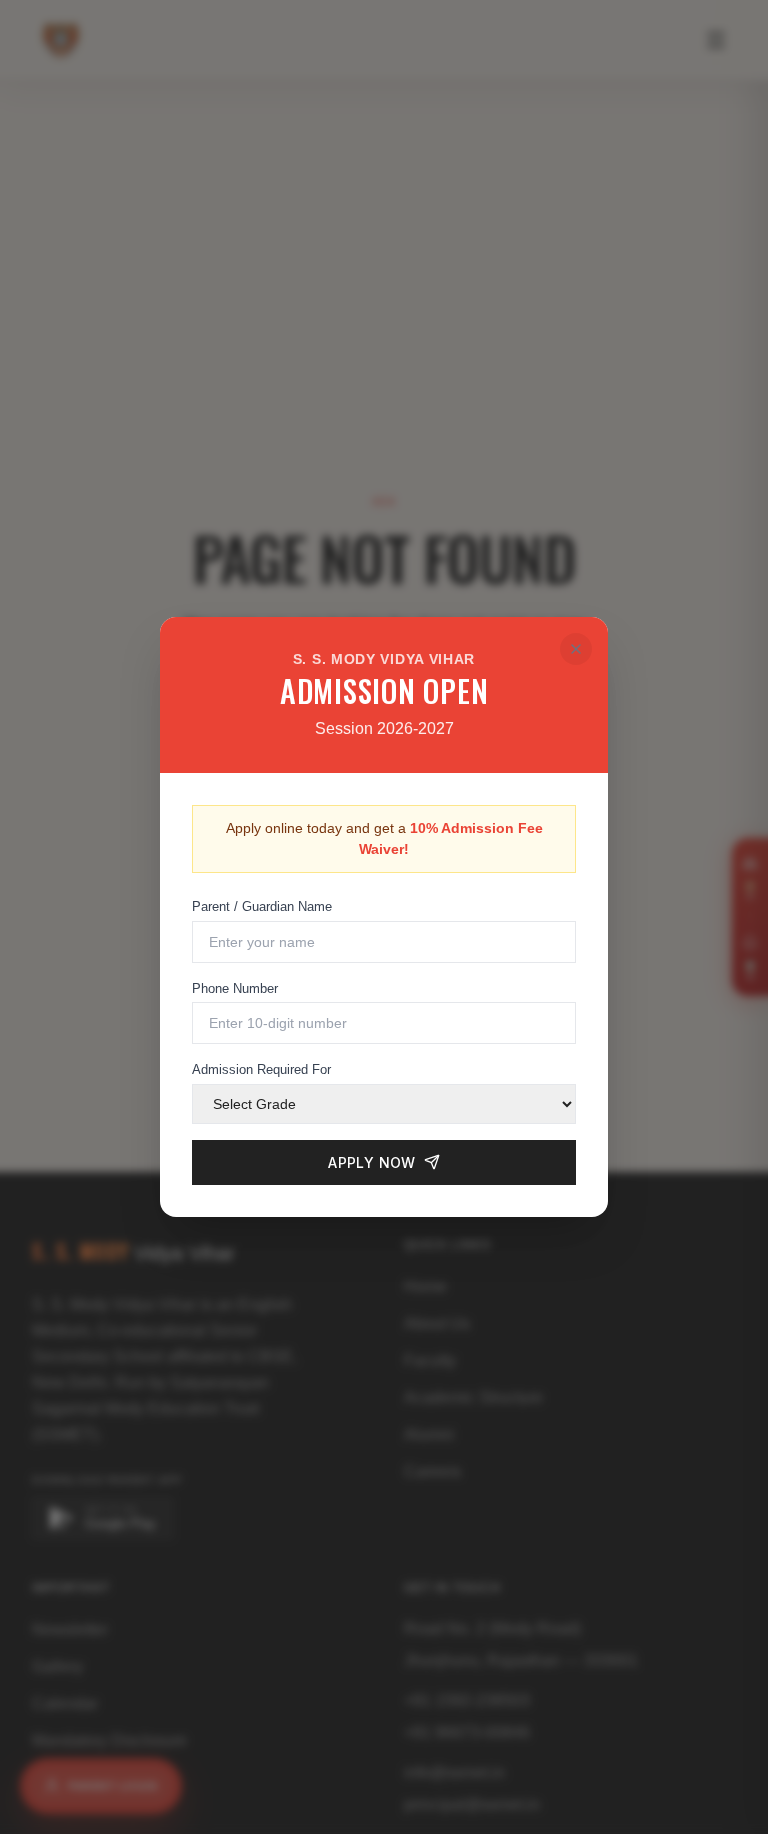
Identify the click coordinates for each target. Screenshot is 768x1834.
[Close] (576, 649)
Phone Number (235, 988)
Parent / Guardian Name (262, 906)
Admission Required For (261, 1069)
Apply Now (371, 1162)
